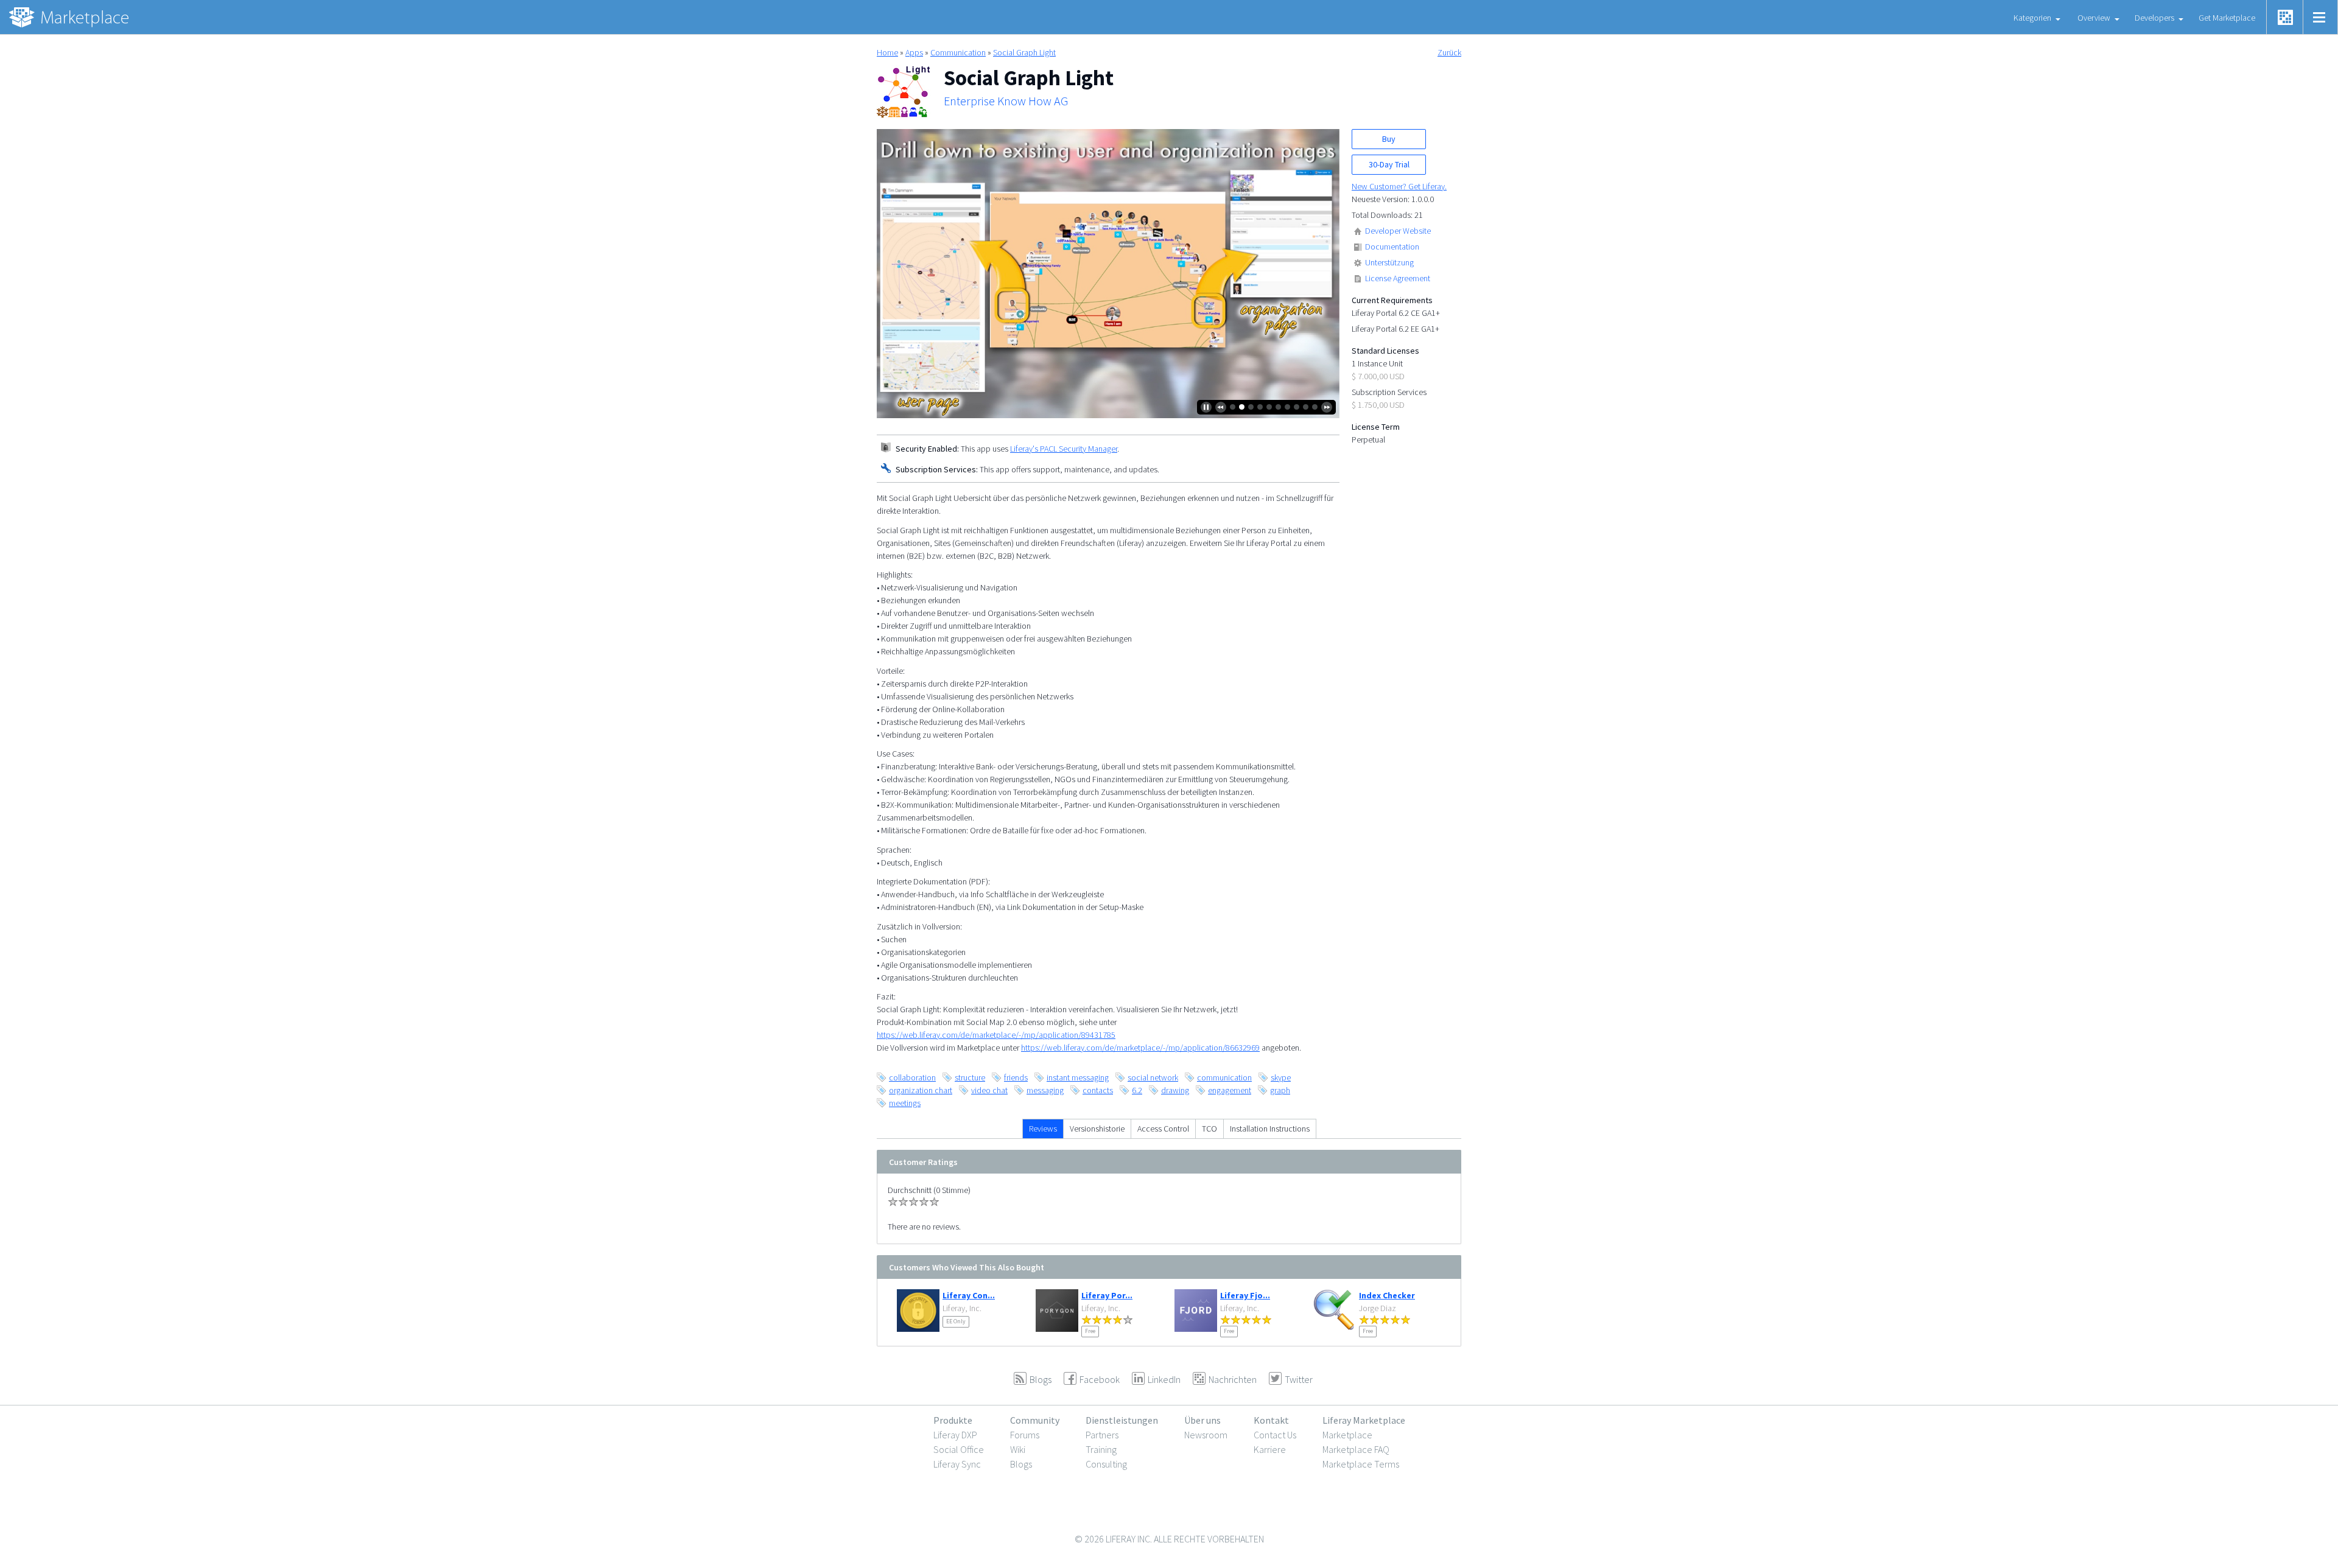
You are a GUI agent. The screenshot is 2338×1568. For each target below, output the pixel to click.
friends (1016, 1077)
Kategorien (2032, 18)
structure (970, 1077)
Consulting (1106, 1464)
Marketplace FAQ (1356, 1449)
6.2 (1137, 1090)
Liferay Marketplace (1364, 1420)
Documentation (1392, 247)
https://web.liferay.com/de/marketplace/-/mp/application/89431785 (996, 1035)
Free (1090, 1331)
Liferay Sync (957, 1464)
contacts (1098, 1090)
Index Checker (1387, 1295)
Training (1101, 1449)
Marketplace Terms (1361, 1464)
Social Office (959, 1449)
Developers (2154, 18)
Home (887, 52)
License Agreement (1398, 278)
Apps (914, 52)
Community (1035, 1420)
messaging (1045, 1090)
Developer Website (1398, 231)
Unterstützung (1389, 262)
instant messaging (1078, 1077)
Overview (2094, 18)
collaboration (912, 1077)
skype (1281, 1077)
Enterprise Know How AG (1006, 101)
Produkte (953, 1420)
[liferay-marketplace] (70, 17)
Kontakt (1271, 1420)
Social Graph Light (1024, 52)
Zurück (1449, 52)
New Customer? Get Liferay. (1399, 186)
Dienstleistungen (1122, 1420)
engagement (1230, 1090)
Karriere (1270, 1449)
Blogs (1021, 1464)
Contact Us (1275, 1435)
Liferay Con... (969, 1295)
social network (1153, 1077)
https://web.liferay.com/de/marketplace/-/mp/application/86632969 (1140, 1048)
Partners (1102, 1435)
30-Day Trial (1389, 164)
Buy (1389, 139)
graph (1280, 1090)
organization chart (921, 1090)
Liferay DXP (955, 1435)
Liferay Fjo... (1245, 1295)
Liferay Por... (1107, 1295)
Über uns (1202, 1420)
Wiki (1018, 1449)
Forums (1025, 1435)
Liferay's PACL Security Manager (1064, 449)
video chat (989, 1090)
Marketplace (1347, 1435)
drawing (1175, 1090)
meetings (905, 1103)
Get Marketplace (2227, 18)
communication (1224, 1077)
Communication (958, 52)
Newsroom (1206, 1435)
